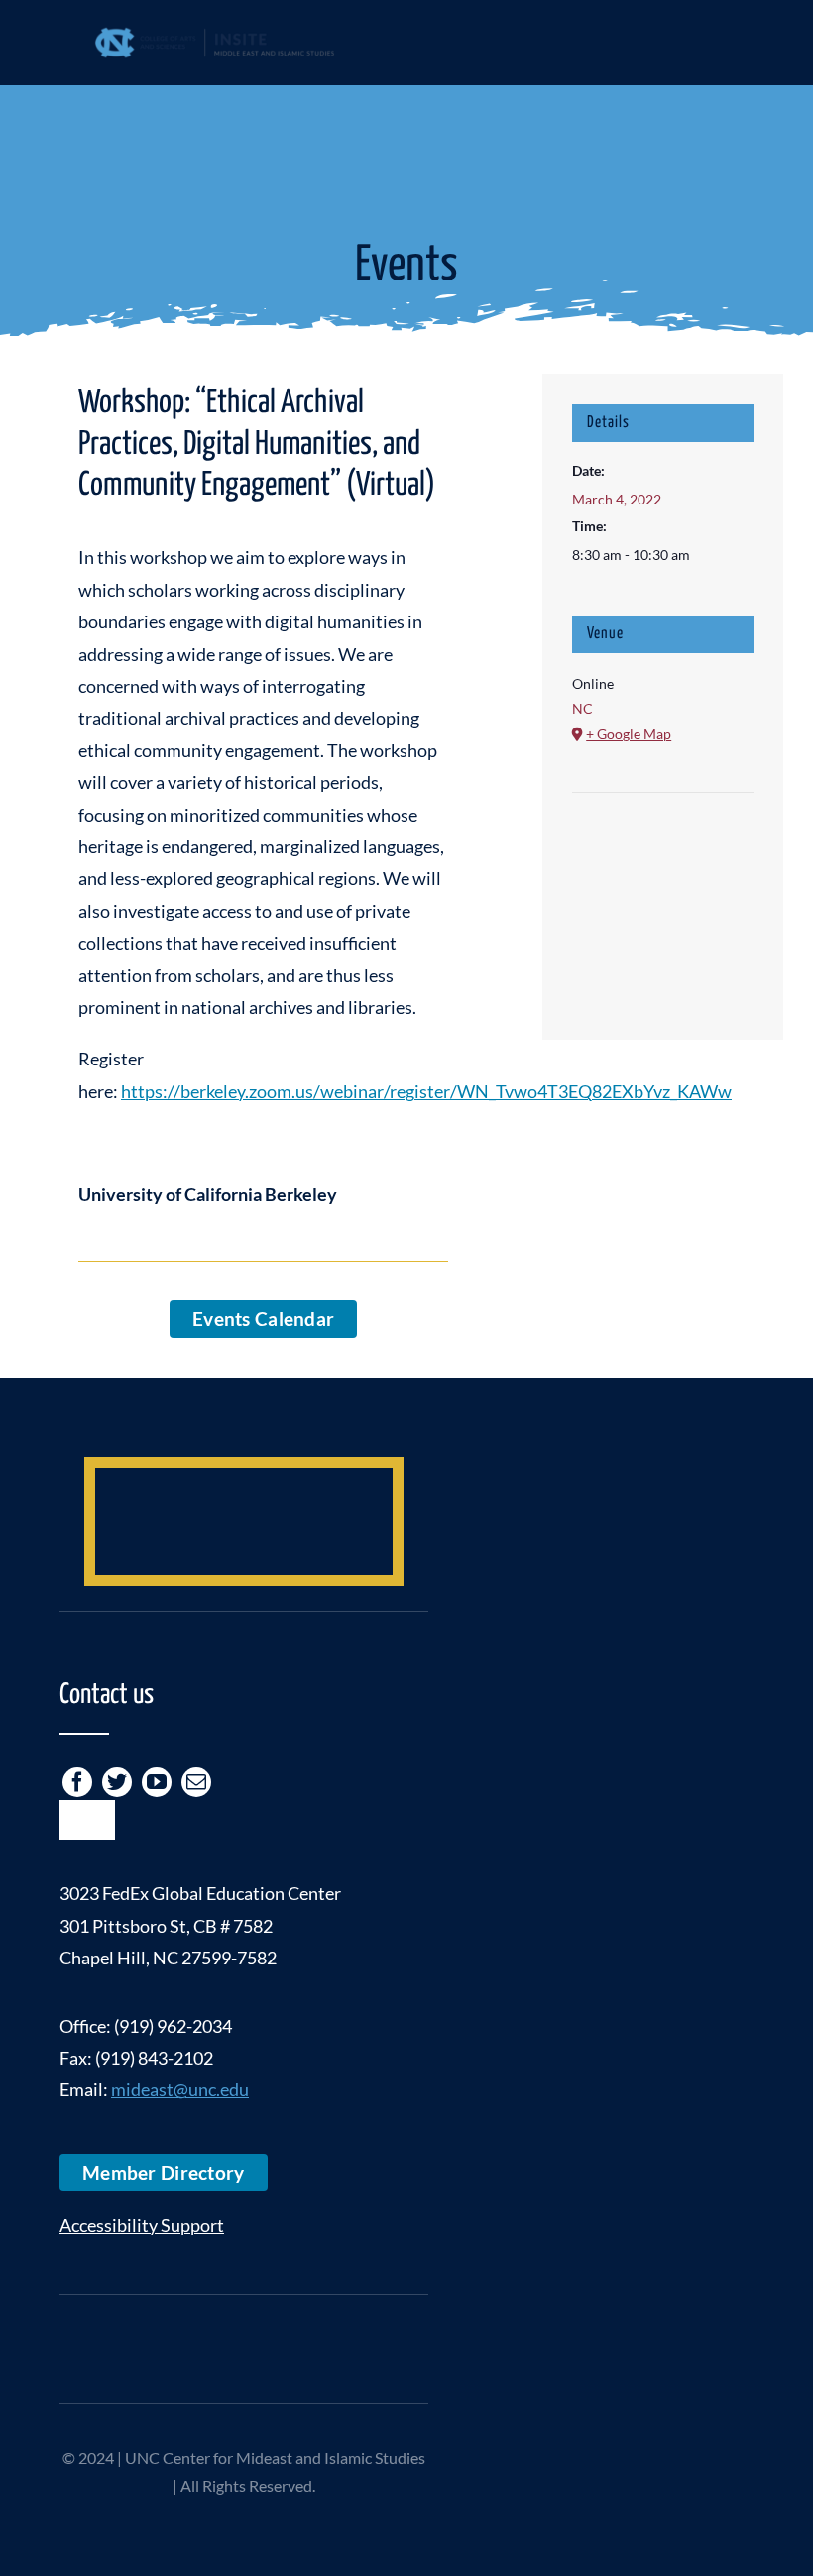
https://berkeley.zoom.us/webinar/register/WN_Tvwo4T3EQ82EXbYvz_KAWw (426, 1091)
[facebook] (77, 1782)
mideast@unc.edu (180, 2089)
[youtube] (157, 1782)
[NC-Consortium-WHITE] (244, 2328)
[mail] (196, 1782)
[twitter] (117, 1782)
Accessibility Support (142, 2225)
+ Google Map (629, 734)
